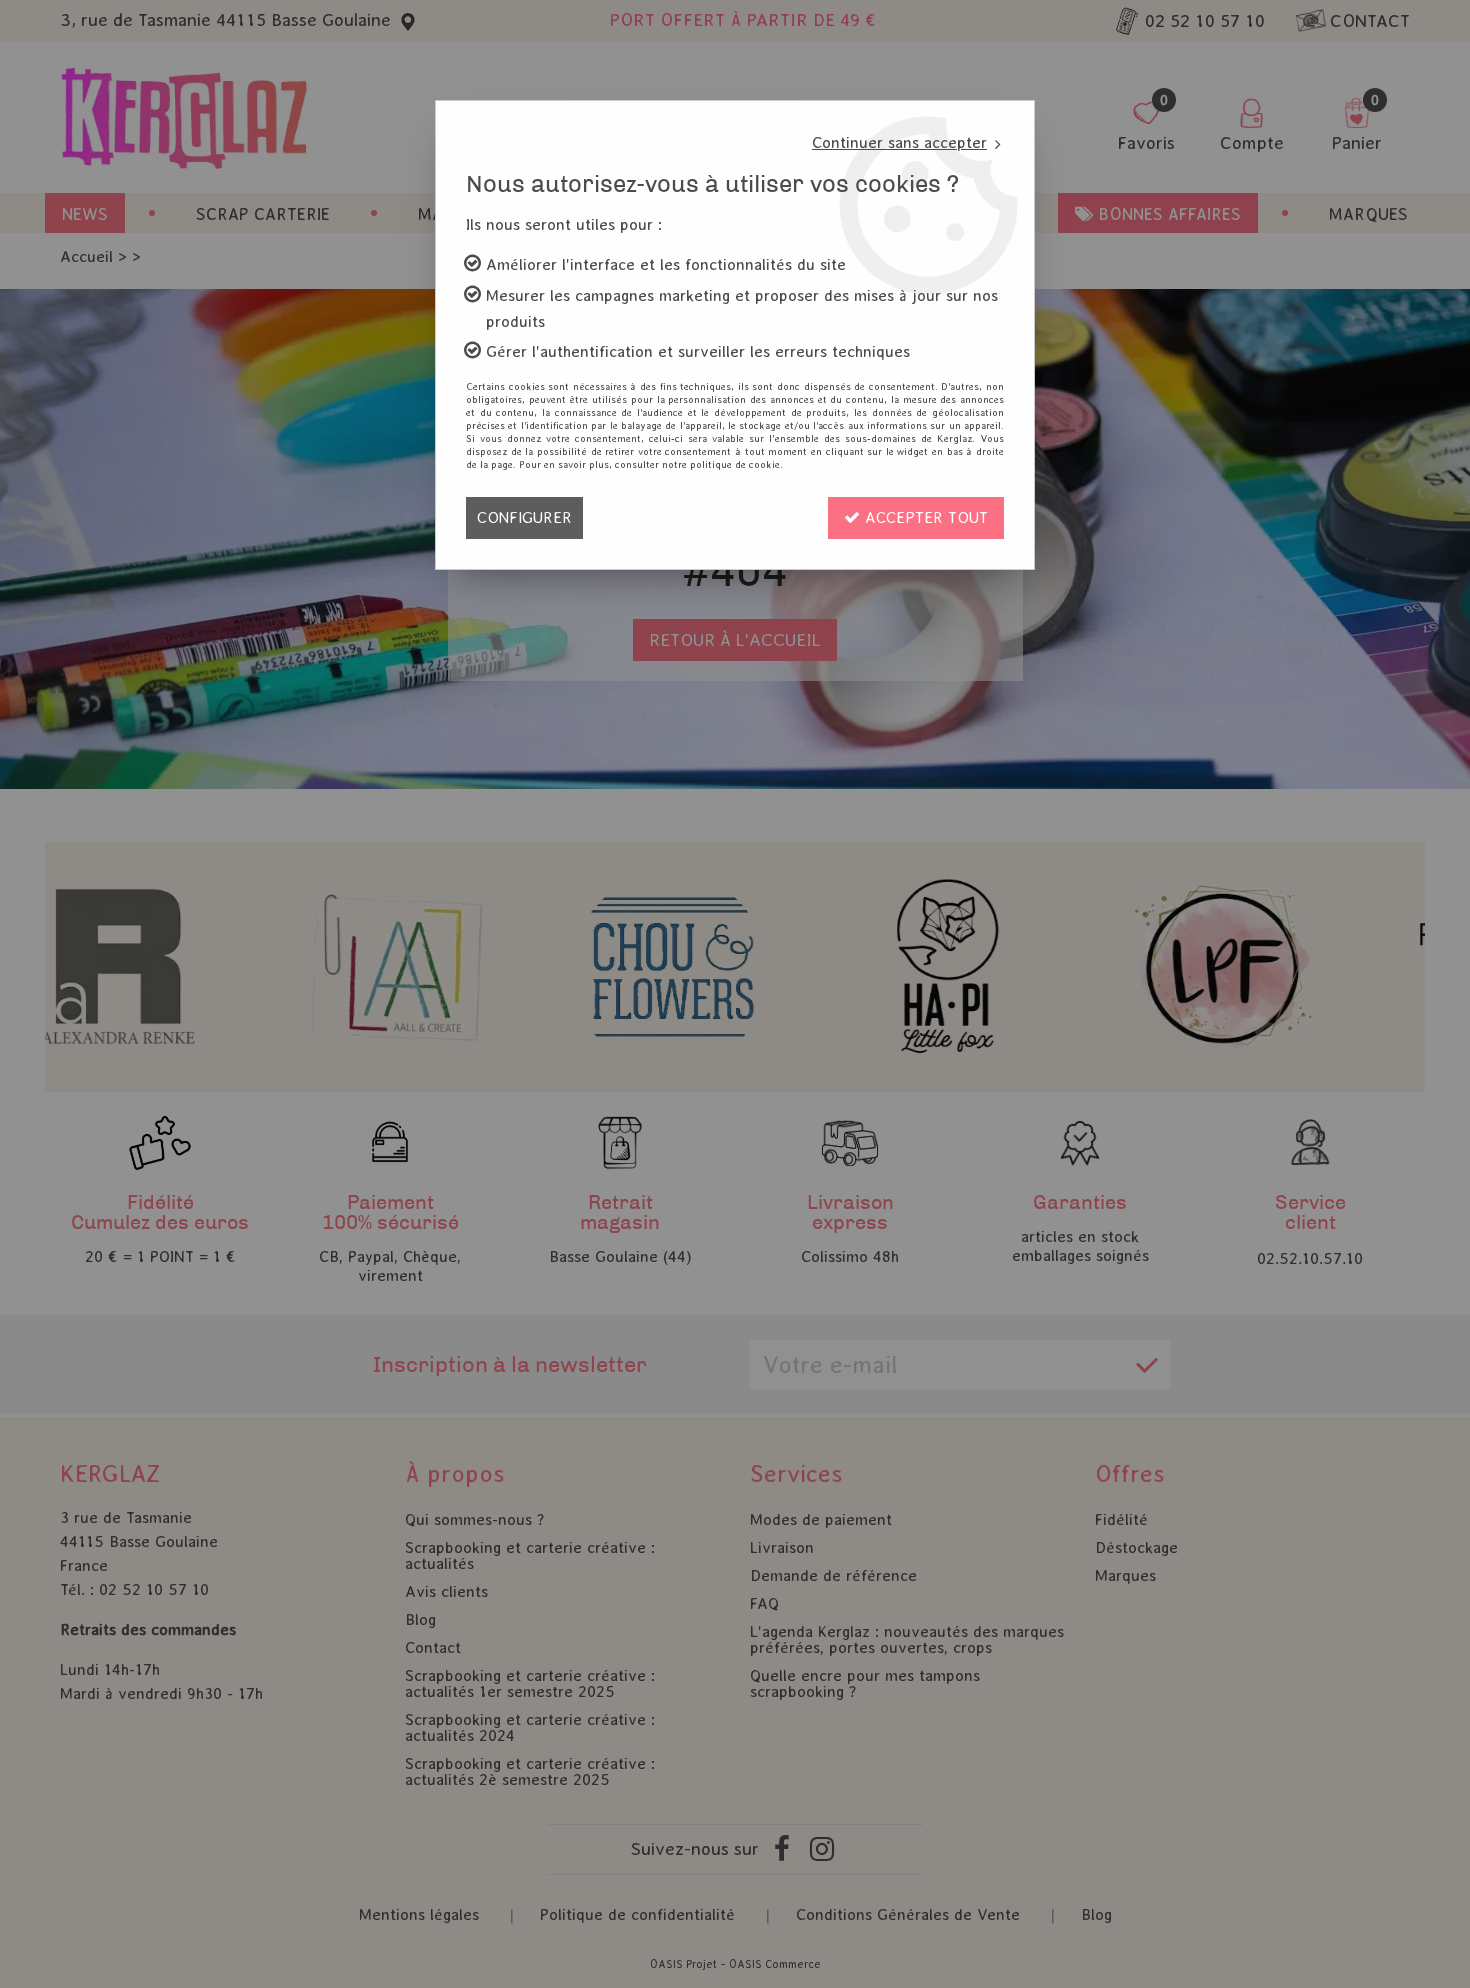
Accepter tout (924, 517)
